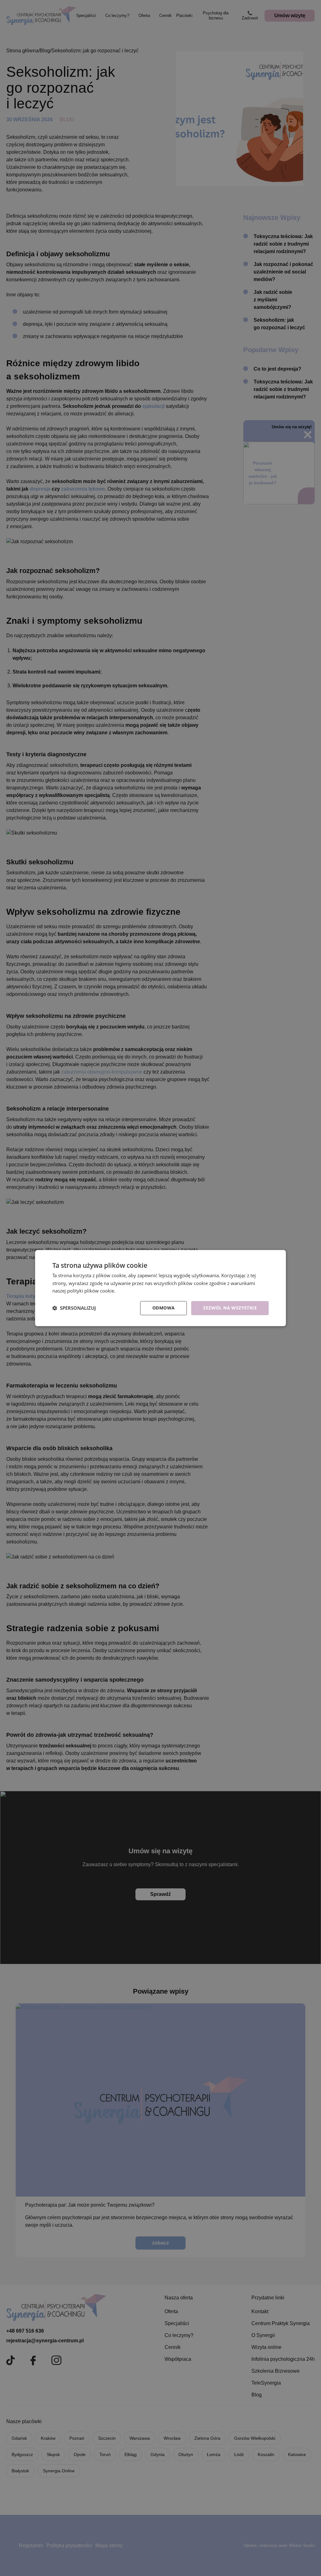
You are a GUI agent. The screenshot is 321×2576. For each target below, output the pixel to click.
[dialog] (160, 1288)
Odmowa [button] (163, 1308)
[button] (74, 1308)
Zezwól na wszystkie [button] (230, 1308)
